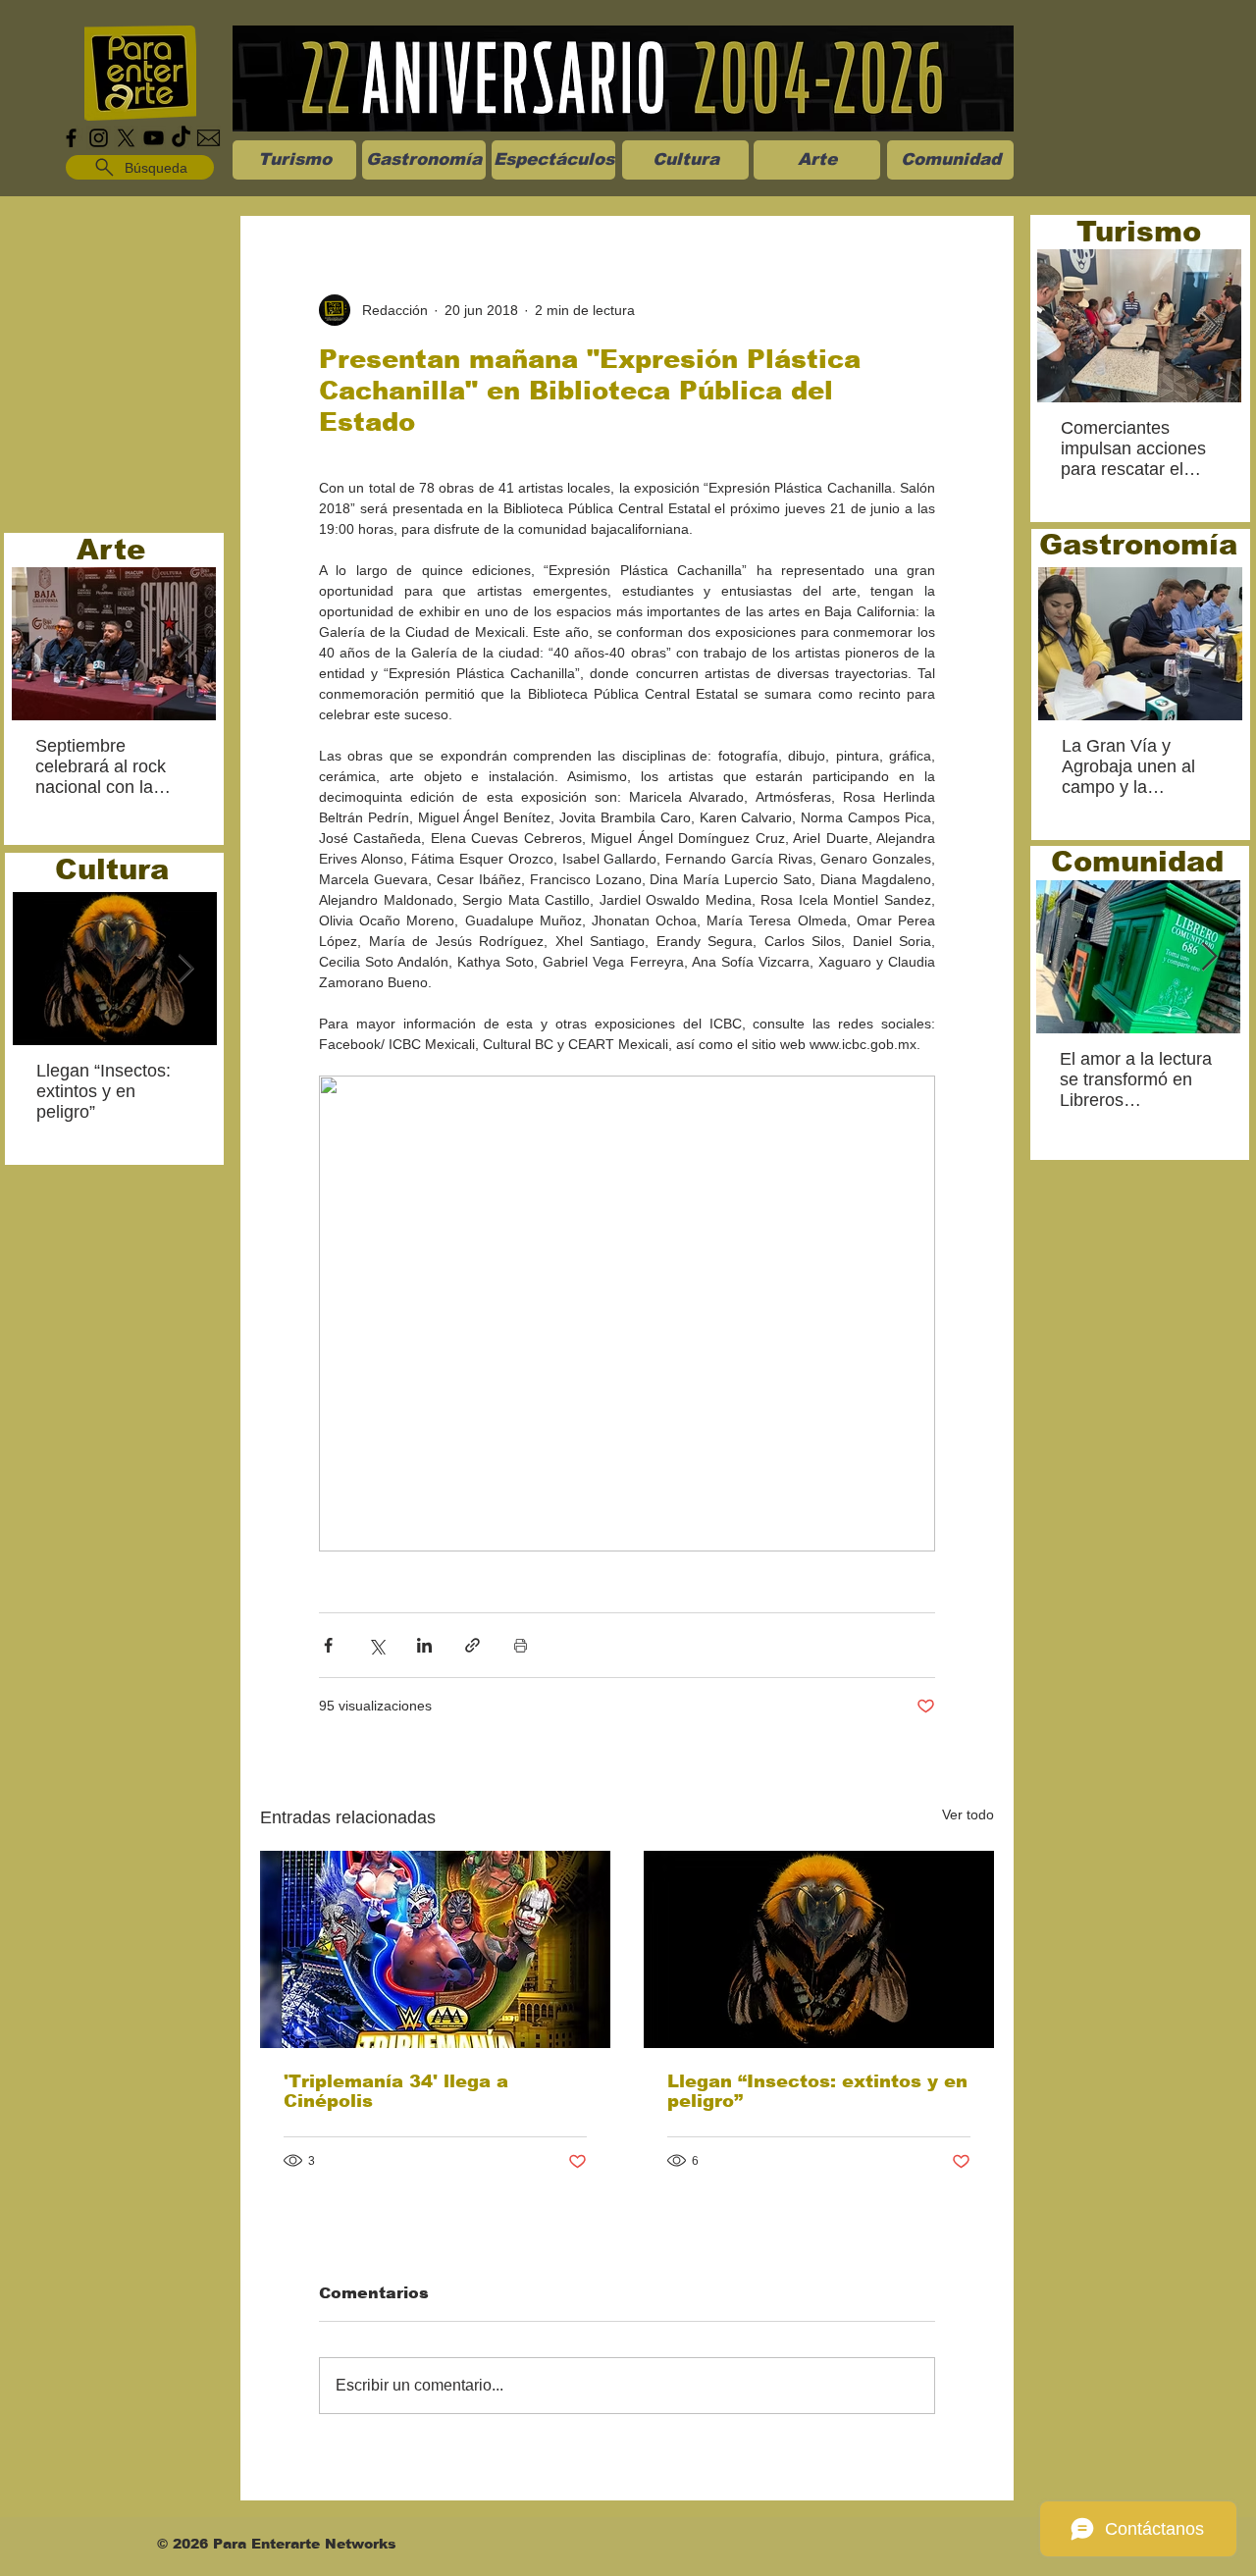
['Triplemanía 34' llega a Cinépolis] (435, 1949)
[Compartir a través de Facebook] (328, 1645)
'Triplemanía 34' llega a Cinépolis (396, 2091)
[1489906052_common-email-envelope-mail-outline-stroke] (209, 138)
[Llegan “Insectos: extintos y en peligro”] (819, 1949)
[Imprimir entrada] (521, 1645)
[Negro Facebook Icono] (71, 138)
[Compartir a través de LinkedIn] (424, 1645)
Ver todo (968, 1814)
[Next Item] (184, 644)
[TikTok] (181, 138)
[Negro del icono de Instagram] (99, 138)
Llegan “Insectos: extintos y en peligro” (817, 2091)
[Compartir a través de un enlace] (472, 1645)
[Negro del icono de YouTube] (154, 138)
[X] (126, 138)
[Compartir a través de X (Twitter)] (376, 1645)
